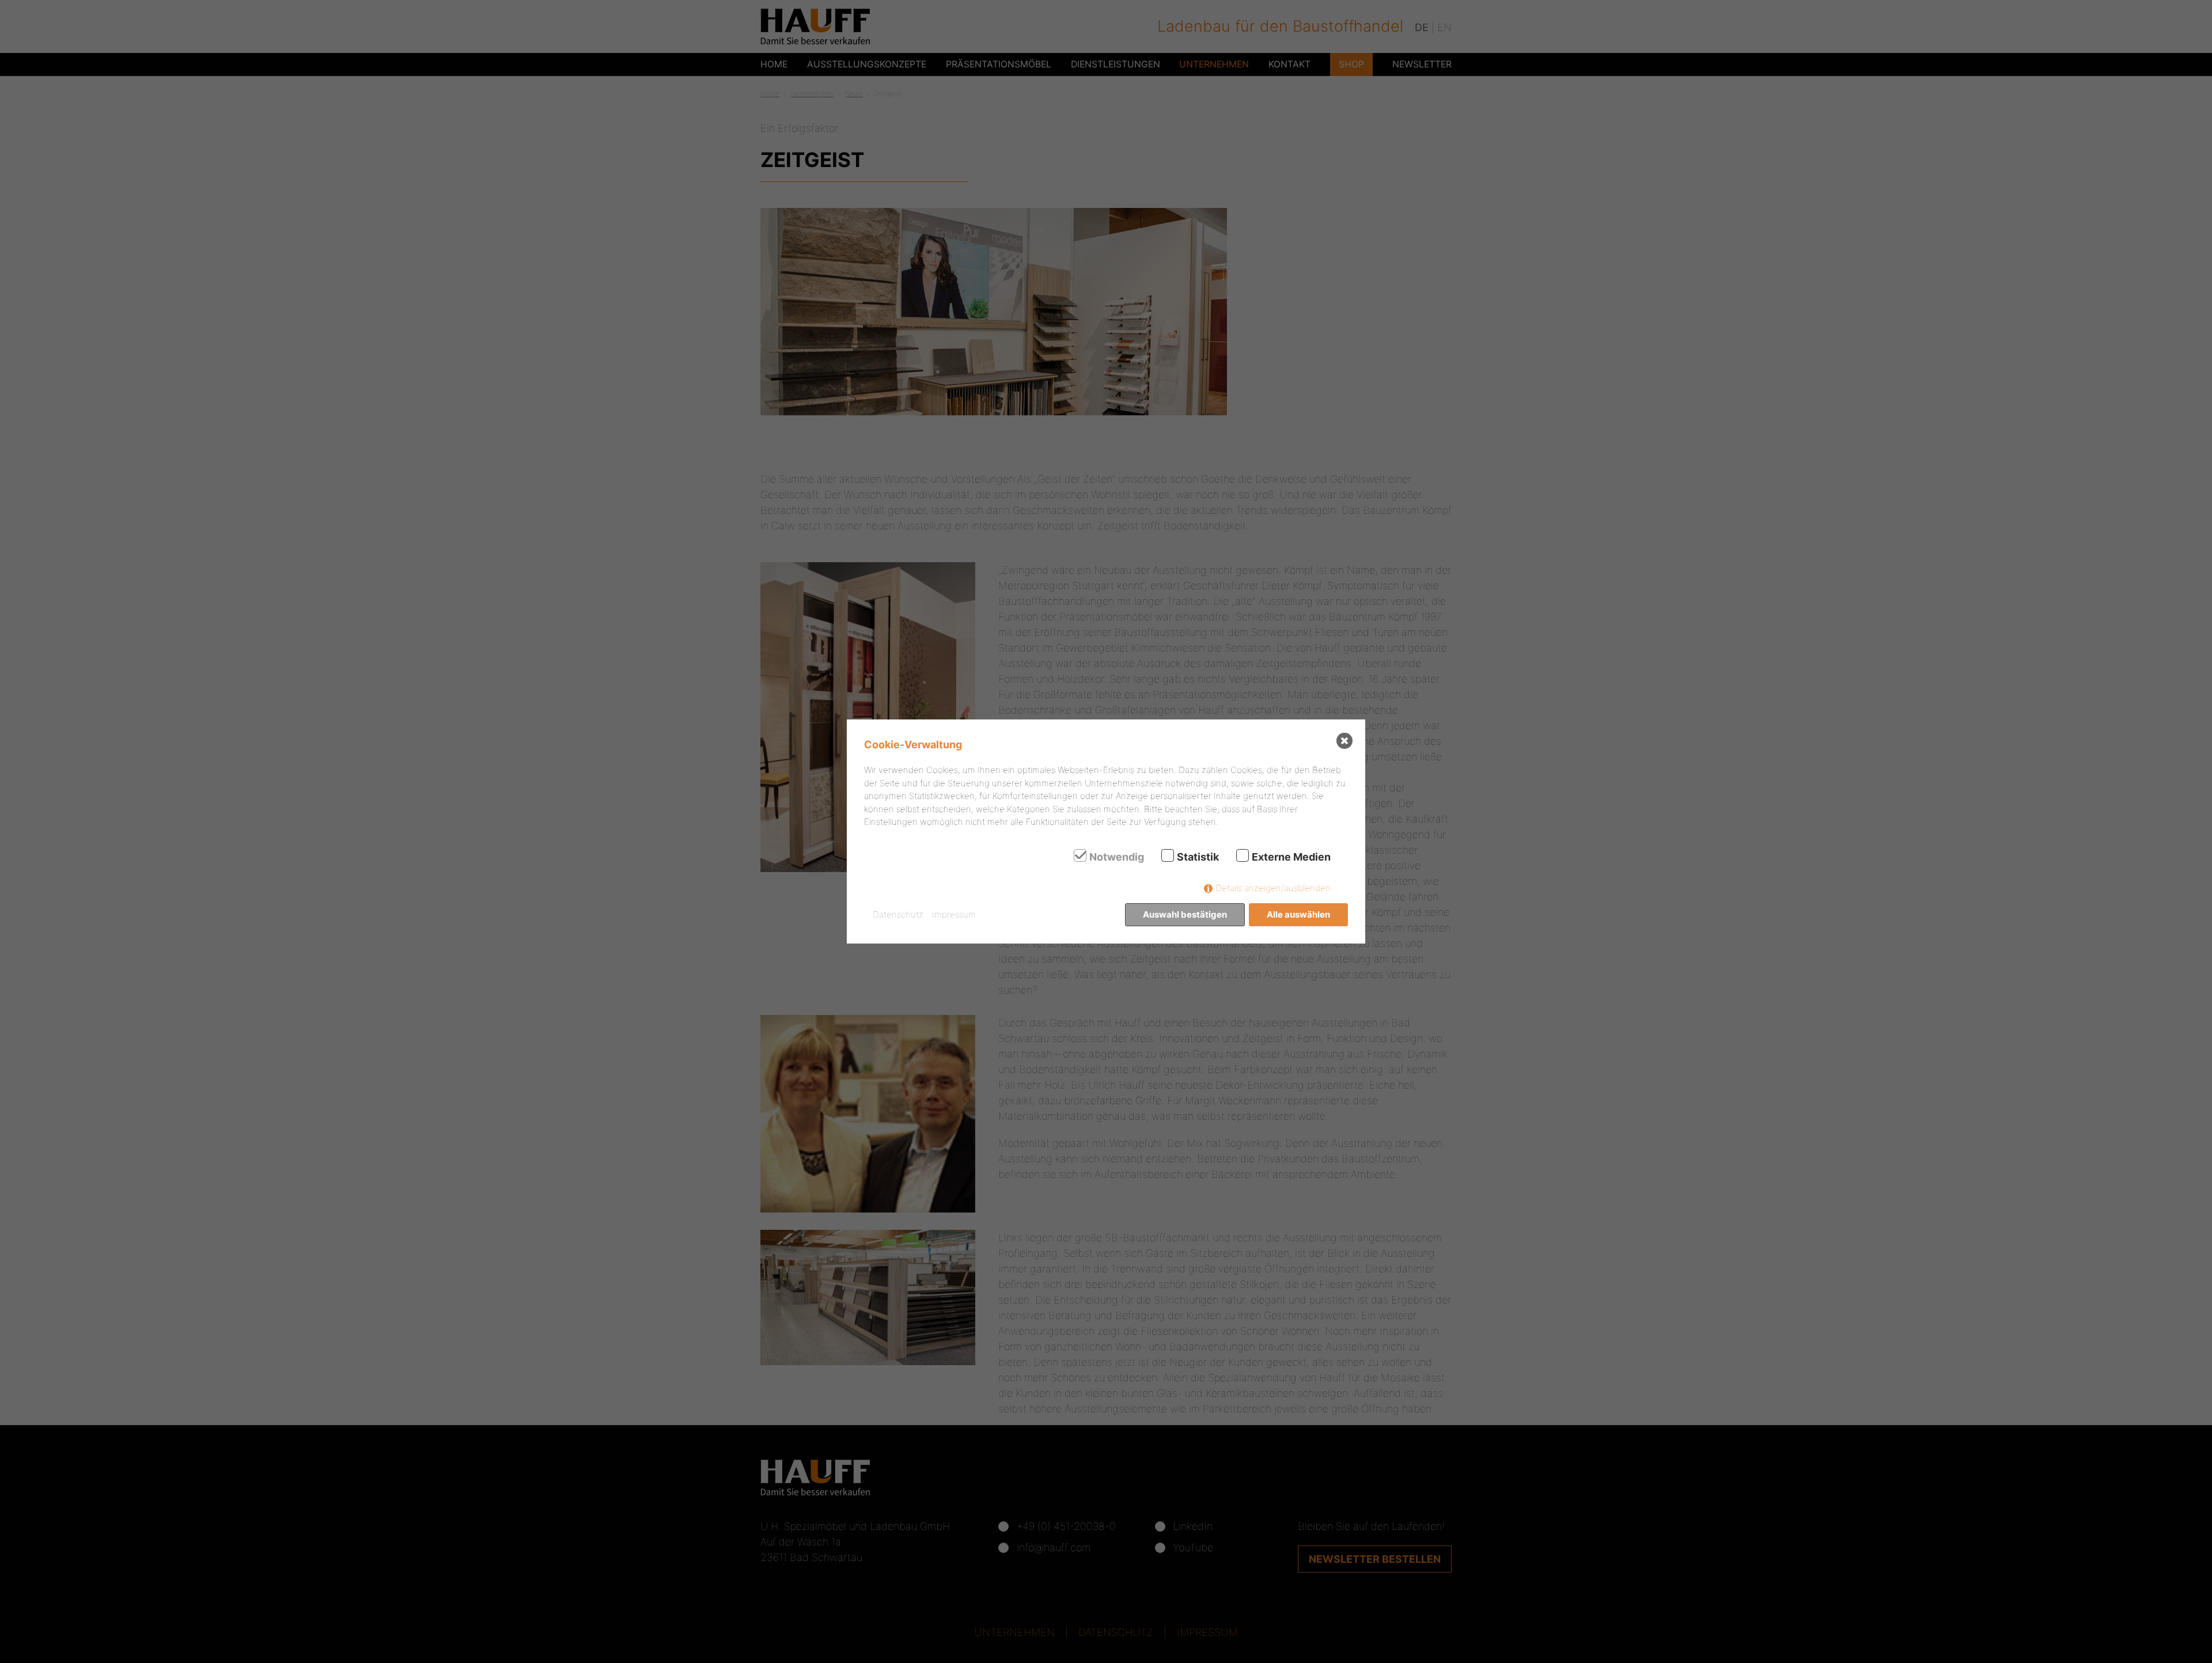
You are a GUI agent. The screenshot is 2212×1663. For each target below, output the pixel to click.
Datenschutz (898, 914)
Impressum (954, 914)
